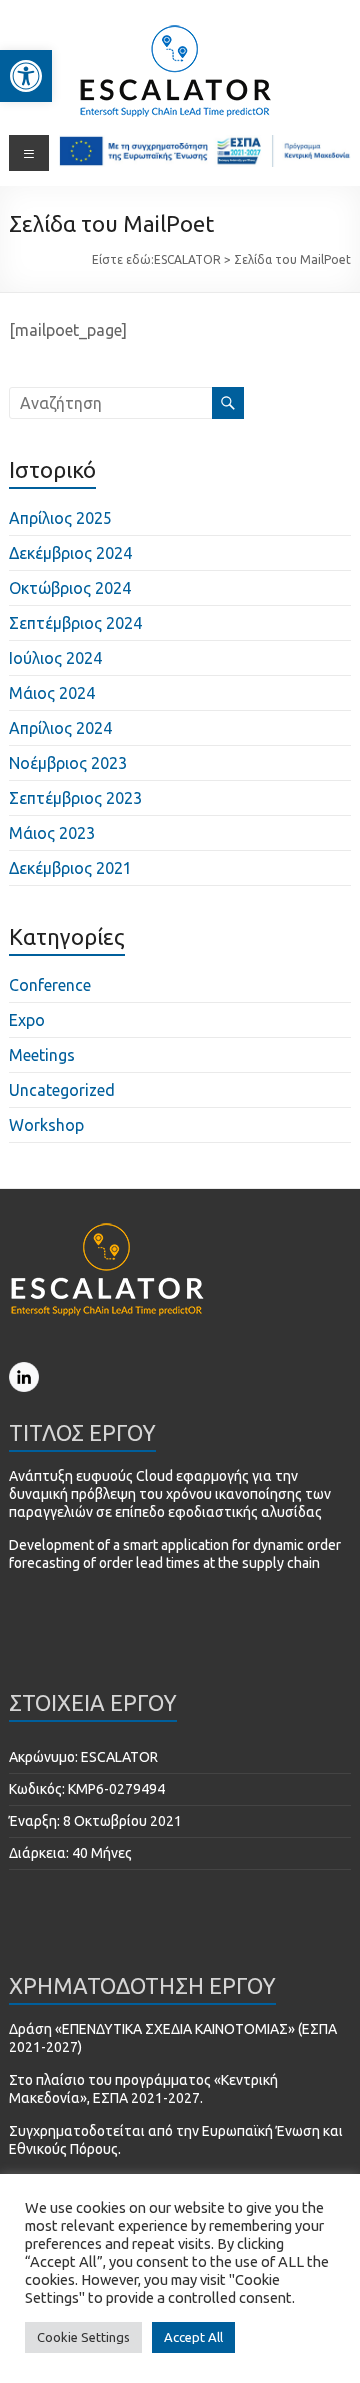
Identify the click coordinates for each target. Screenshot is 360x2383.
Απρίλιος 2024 (60, 728)
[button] (26, 76)
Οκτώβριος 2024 (70, 588)
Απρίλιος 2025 (60, 518)
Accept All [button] (193, 2337)
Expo (27, 1020)
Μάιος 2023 (52, 833)
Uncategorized (62, 1090)
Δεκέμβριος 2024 (70, 553)
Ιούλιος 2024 (55, 658)
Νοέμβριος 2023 (68, 763)
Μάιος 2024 (52, 693)
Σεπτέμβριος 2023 (75, 798)
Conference (50, 985)
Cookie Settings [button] (83, 2337)
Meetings (42, 1055)
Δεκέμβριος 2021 (70, 868)
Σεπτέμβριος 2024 (75, 623)
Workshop (46, 1125)
